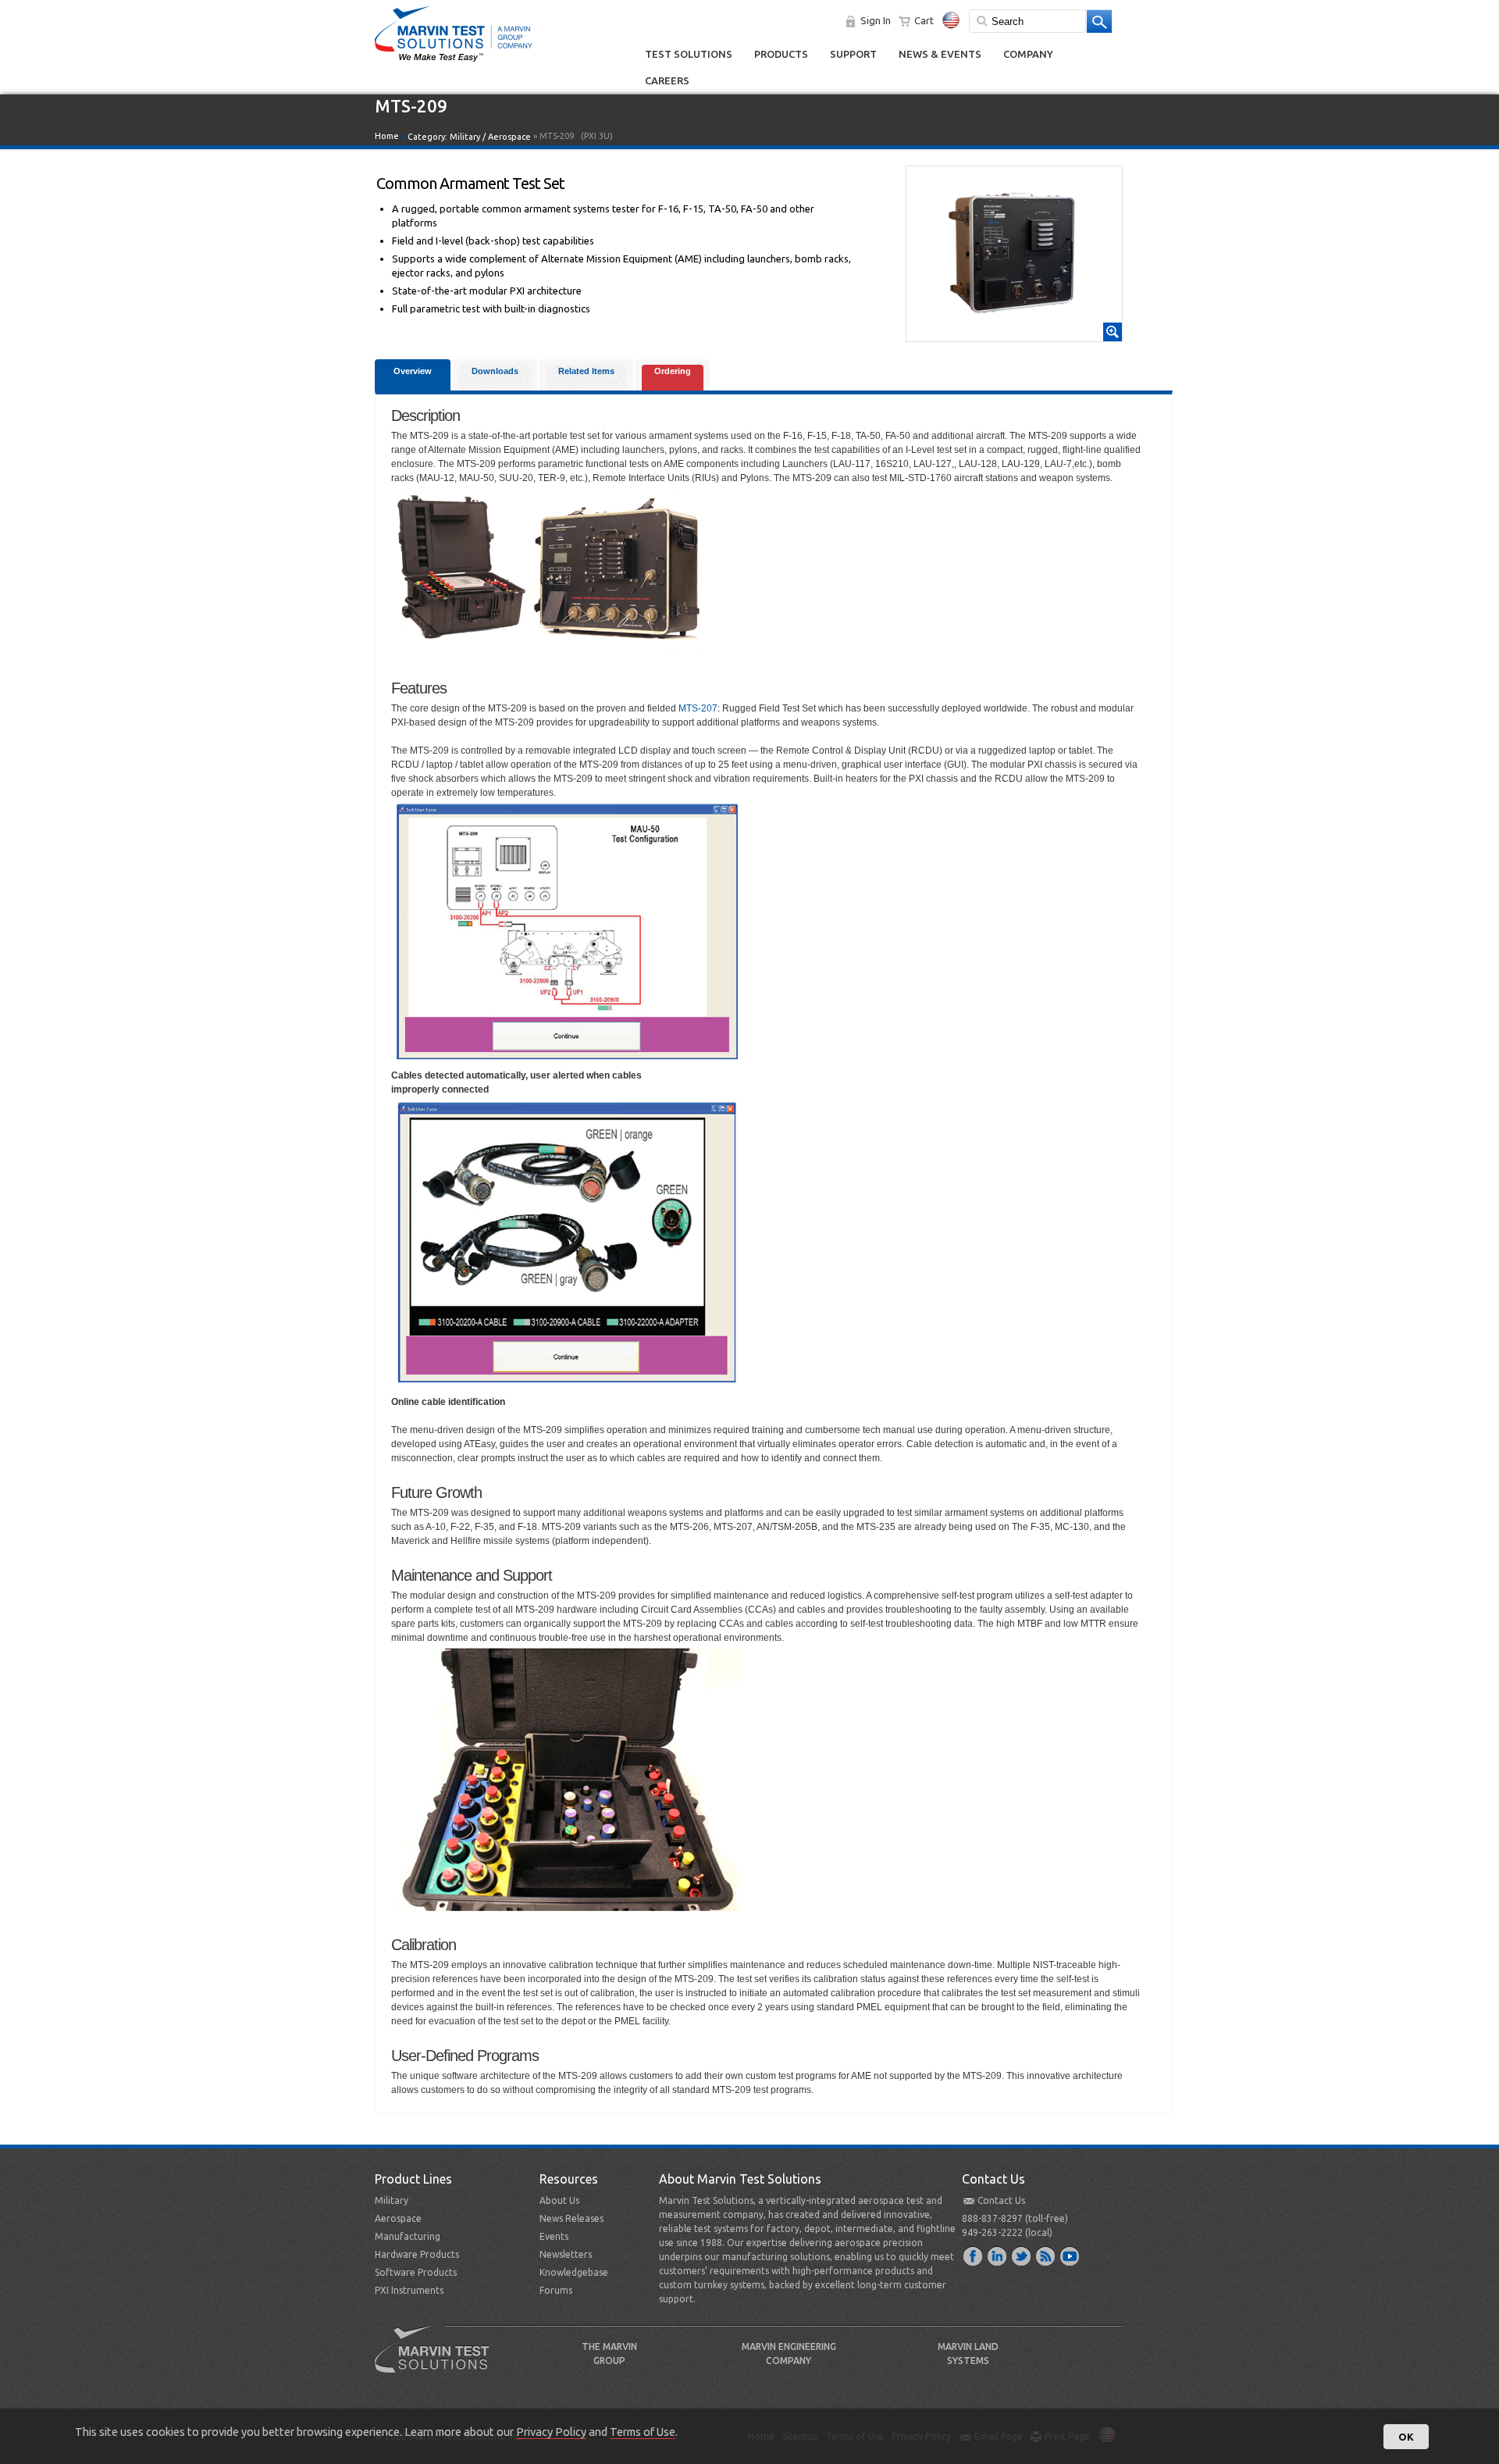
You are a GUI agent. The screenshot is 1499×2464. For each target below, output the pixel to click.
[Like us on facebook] (974, 2255)
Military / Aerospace (490, 137)
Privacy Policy (551, 2432)
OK (1406, 2437)
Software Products (416, 2272)
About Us (559, 2200)
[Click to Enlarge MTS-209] (1014, 334)
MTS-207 (698, 708)
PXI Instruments (409, 2290)
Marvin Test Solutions (438, 2361)
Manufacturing (408, 2236)
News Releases (571, 2218)
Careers (667, 80)
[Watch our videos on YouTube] (1070, 2255)
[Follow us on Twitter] (1022, 2255)
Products (781, 54)
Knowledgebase (574, 2272)
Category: (469, 137)
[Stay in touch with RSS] (1046, 2255)
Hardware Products (417, 2254)
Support (853, 54)
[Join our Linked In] (998, 2255)
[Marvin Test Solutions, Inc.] (454, 62)
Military (392, 2200)
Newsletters (566, 2254)
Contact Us (1001, 2200)
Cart (924, 20)
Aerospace (398, 2218)
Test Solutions (689, 54)
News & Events (940, 54)
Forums (556, 2290)
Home (387, 136)
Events (554, 2236)
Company (1028, 54)
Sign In (876, 20)
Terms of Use (643, 2432)
